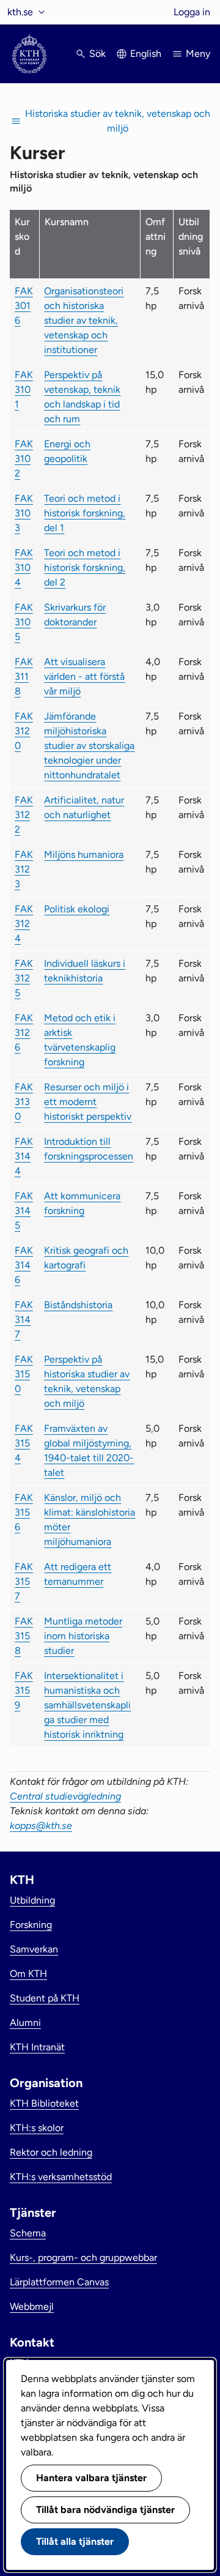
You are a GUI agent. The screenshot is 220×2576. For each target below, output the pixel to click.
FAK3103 (24, 513)
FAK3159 (24, 1690)
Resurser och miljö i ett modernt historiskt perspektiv (88, 1102)
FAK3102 (24, 459)
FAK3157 (24, 1581)
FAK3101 (24, 389)
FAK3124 (24, 924)
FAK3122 (24, 815)
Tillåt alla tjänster (75, 2541)
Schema (28, 2233)
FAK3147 (24, 1320)
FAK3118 (24, 676)
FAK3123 (24, 869)
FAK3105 (24, 622)
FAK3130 (24, 1102)
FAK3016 (24, 306)
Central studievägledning (65, 1796)
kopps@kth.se (41, 1826)
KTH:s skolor (37, 2128)
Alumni (25, 2023)
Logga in (192, 12)
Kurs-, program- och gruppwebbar (83, 2258)
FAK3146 (24, 1265)
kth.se (20, 12)
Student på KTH (45, 1998)
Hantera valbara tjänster (91, 2478)
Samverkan (34, 1949)
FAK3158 (24, 1636)
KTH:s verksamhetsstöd (61, 2177)
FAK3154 (24, 1443)
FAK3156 (24, 1512)
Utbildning (32, 1900)
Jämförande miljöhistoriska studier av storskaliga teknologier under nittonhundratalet (89, 746)
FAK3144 (24, 1156)
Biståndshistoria (78, 1305)
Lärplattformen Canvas (59, 2282)
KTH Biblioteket (44, 2103)
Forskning (31, 1925)
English (146, 54)
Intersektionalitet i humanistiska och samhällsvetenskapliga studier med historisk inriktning (87, 1705)
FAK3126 (24, 1033)
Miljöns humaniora (84, 854)
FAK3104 (24, 568)
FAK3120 (24, 731)
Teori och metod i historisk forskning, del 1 (85, 513)
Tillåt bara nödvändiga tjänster (105, 2510)
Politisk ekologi (77, 909)
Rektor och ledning (51, 2152)
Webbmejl (32, 2306)
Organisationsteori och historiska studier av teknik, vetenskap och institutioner (84, 320)
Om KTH (28, 1974)
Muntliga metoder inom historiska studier (83, 1636)
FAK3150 (24, 1374)
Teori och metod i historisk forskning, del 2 (85, 568)
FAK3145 (24, 1211)
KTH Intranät (37, 2047)
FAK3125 (24, 978)
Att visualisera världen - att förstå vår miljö (84, 676)
